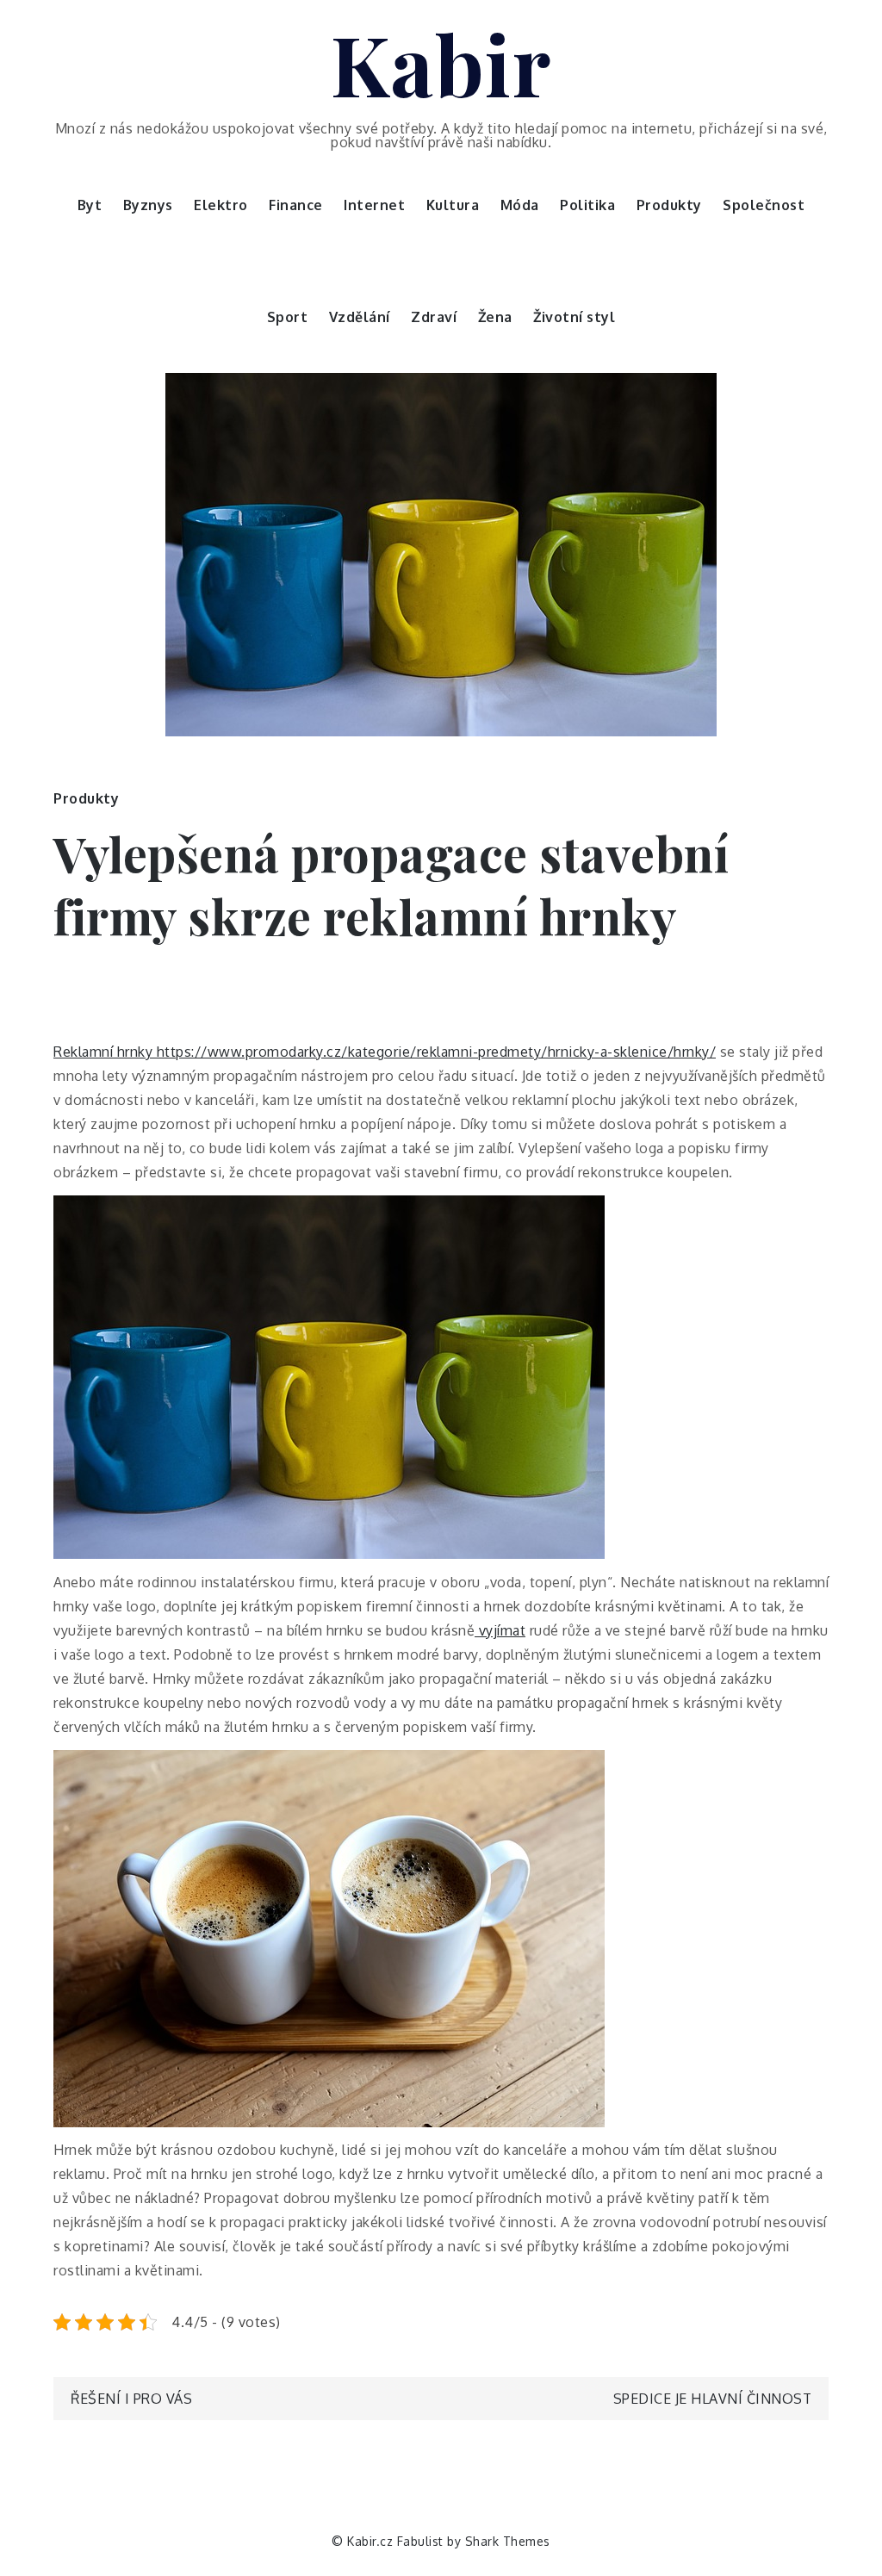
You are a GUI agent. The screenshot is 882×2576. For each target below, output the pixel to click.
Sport (288, 317)
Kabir (441, 63)
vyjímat (500, 1630)
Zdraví (434, 317)
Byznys (148, 205)
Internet (374, 205)
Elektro (221, 205)
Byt (90, 205)
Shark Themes (508, 2541)
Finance (296, 205)
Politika (587, 205)
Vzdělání (360, 317)
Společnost (764, 205)
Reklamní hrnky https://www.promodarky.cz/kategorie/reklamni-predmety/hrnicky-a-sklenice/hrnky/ (385, 1052)
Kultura (453, 205)
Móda (520, 205)
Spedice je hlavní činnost (713, 2399)
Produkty (669, 205)
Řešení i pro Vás (131, 2399)
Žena (495, 317)
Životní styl (574, 317)
